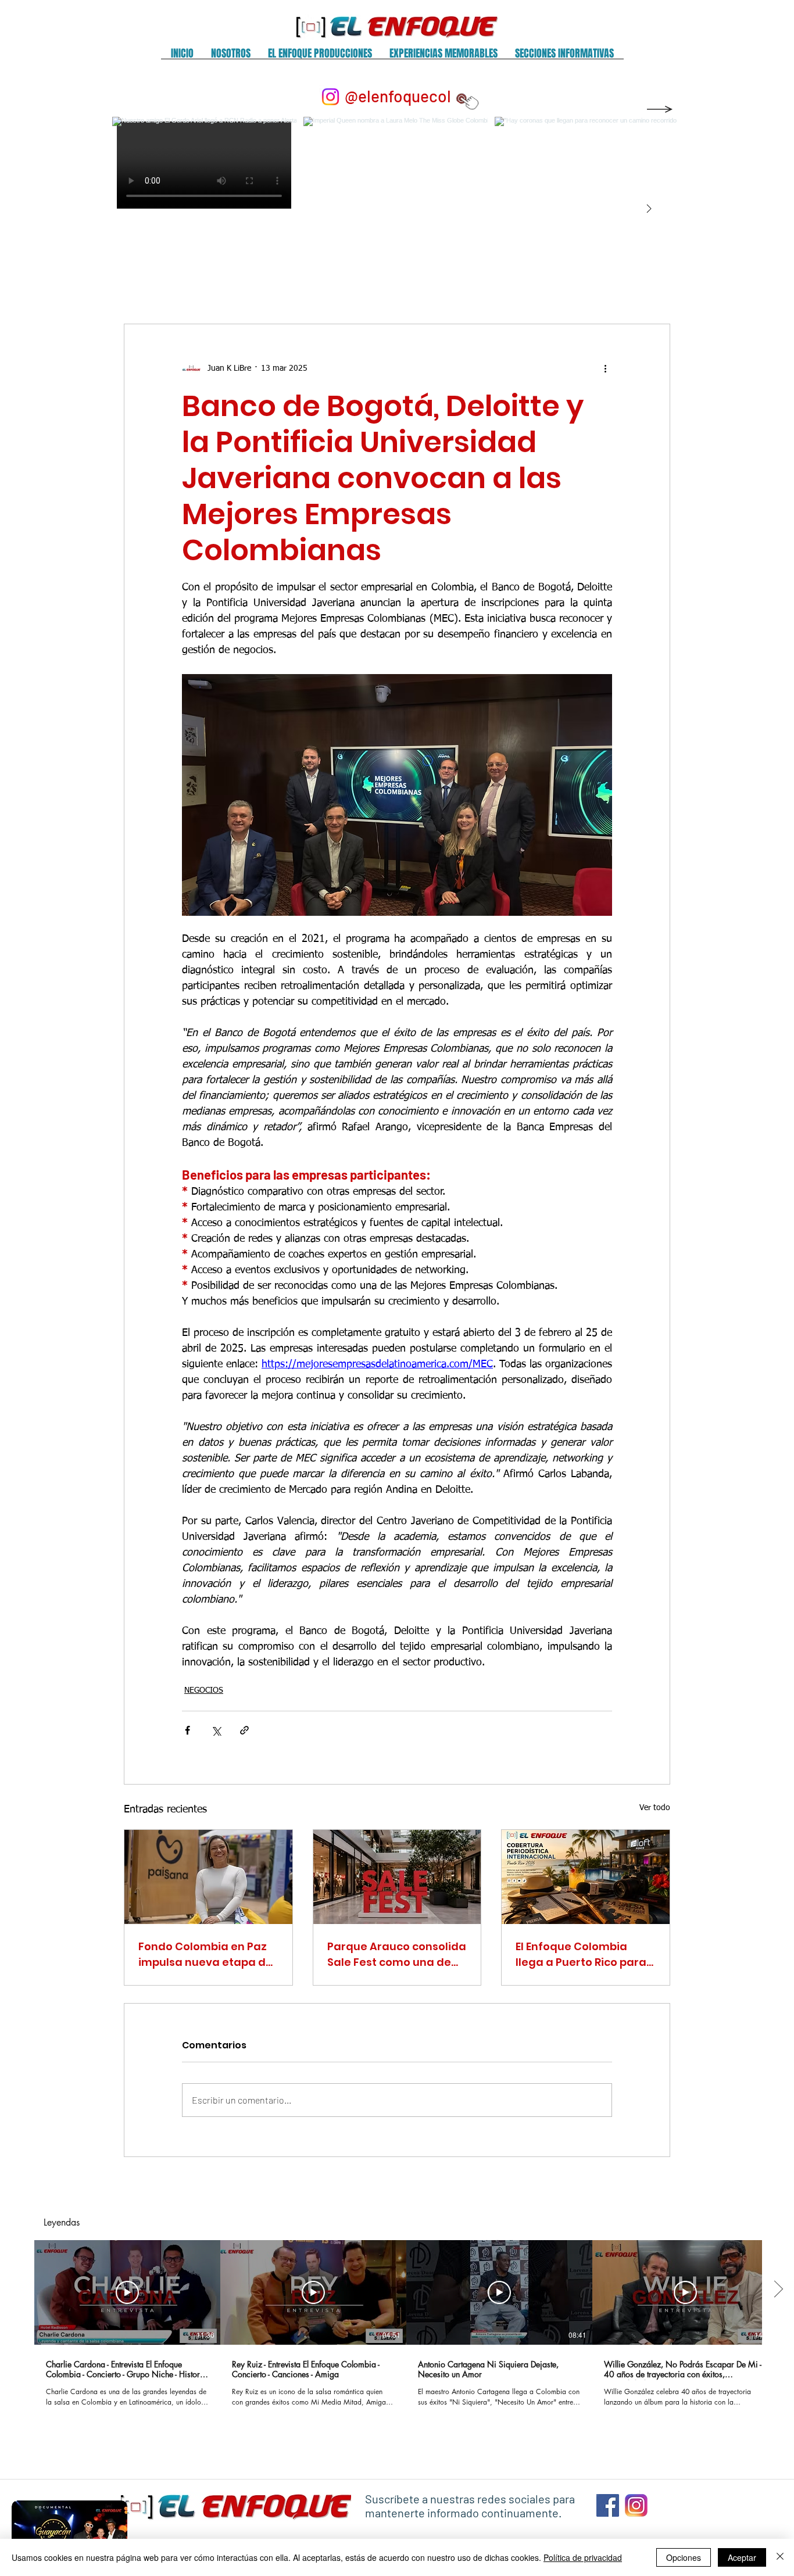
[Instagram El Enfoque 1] (636, 2505)
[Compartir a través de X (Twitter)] (216, 1730)
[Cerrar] (780, 2557)
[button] (231, 57)
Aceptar (742, 2557)
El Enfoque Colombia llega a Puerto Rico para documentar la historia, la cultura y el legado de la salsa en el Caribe (582, 1955)
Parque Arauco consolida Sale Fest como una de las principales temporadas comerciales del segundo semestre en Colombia (397, 1955)
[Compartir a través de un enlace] (244, 1730)
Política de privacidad (583, 2557)
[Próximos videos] (778, 2290)
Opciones (684, 2557)
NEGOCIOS (204, 1690)
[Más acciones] (605, 368)
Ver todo (655, 1808)
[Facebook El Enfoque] (608, 2505)
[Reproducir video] (127, 2292)
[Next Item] (649, 209)
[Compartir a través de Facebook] (187, 1730)
